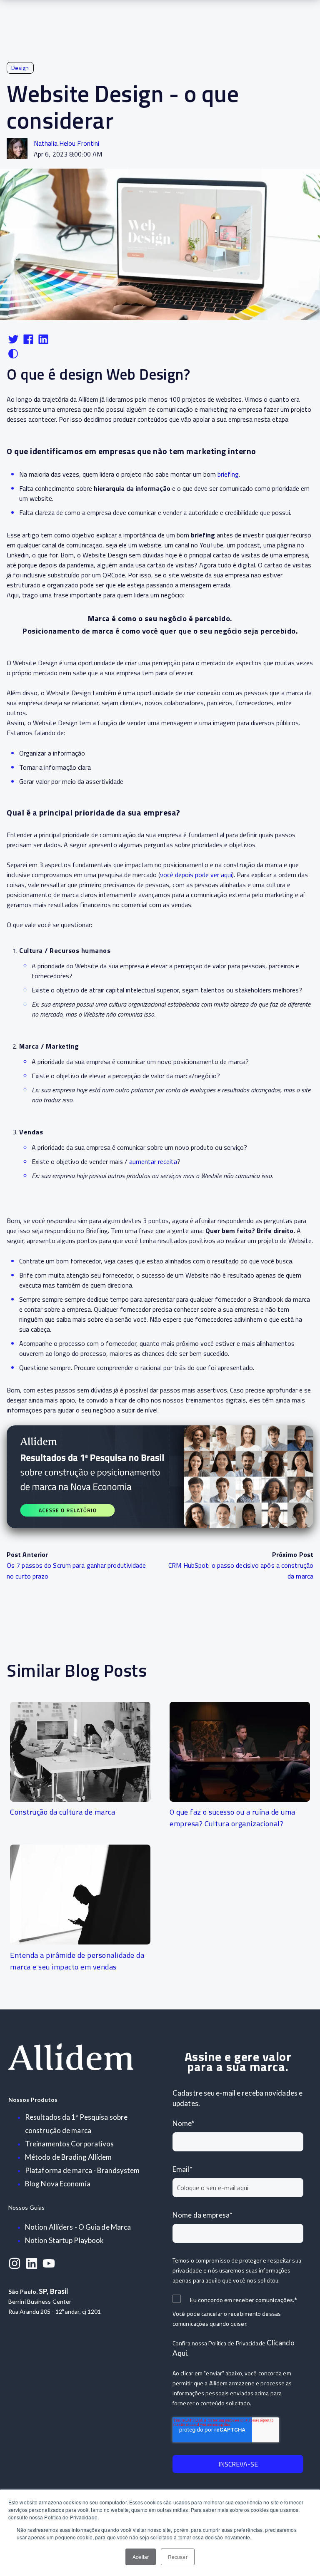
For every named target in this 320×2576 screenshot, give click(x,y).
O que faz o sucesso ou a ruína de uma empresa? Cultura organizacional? (232, 1818)
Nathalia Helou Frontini (66, 143)
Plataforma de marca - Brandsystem (82, 2170)
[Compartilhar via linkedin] (43, 343)
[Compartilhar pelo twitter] (14, 343)
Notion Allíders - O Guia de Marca (78, 2227)
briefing (228, 474)
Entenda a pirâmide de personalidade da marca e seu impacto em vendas (77, 1961)
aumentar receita (153, 1161)
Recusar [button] (178, 2557)
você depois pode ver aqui (196, 875)
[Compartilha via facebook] (29, 343)
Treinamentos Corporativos (70, 2144)
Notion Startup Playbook (64, 2240)
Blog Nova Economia (58, 2184)
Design (20, 68)
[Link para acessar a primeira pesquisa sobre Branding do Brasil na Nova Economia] (160, 1477)
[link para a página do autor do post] (17, 149)
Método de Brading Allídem (69, 2157)
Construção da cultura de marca (62, 1812)
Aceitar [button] (141, 2557)
